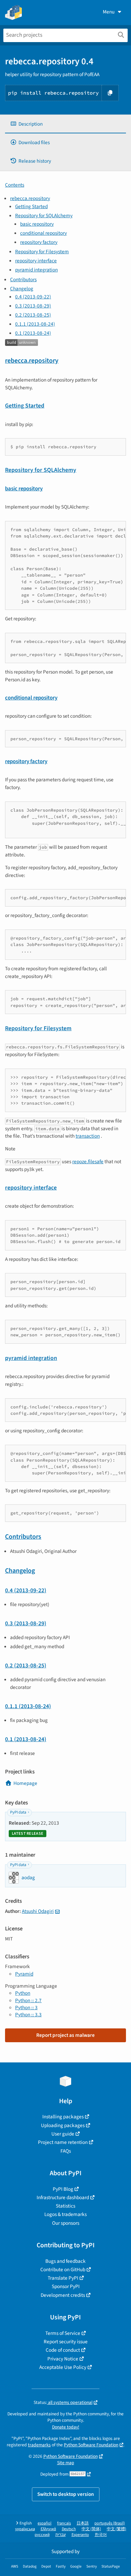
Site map (66, 2463)
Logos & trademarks (65, 2214)
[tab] (65, 124)
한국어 (101, 2535)
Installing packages (63, 2117)
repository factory (39, 242)
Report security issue (66, 2342)
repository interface (36, 261)
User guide (63, 2134)
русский (42, 2535)
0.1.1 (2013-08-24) (35, 324)
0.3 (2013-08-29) (33, 306)
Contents (15, 185)
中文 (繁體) (117, 2529)
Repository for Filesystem (42, 252)
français (64, 2523)
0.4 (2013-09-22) (33, 297)
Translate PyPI (63, 2278)
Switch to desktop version (66, 2494)
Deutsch (69, 2529)
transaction (88, 1136)
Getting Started (31, 206)
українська (25, 2529)
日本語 (83, 2523)
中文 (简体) (91, 2529)
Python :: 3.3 (28, 2015)
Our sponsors (66, 2223)
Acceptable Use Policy (63, 2367)
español (45, 2523)
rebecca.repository (30, 198)
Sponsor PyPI (66, 2286)
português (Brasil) (110, 2523)
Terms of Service (63, 2333)
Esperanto (80, 2535)
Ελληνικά (48, 2529)
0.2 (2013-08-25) (33, 315)
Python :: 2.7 (28, 2000)
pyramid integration (36, 270)
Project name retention (63, 2142)
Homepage (25, 1783)
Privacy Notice (63, 2359)
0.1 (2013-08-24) (33, 333)
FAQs (66, 2151)
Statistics (65, 2206)
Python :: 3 (26, 2008)
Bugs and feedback (65, 2261)
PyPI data (18, 1812)
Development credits (63, 2295)
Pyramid (24, 1974)
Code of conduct (63, 2350)
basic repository (37, 224)
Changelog (22, 289)
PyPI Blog (63, 2189)
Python (23, 1993)
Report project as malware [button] (65, 2035)
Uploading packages (63, 2125)
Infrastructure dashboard (63, 2197)
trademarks (39, 2445)
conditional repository (43, 233)
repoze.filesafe (88, 1162)
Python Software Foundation (91, 2445)
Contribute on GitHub (63, 2270)
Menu (109, 12)
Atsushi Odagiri (38, 1911)
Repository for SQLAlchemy (44, 216)
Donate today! (66, 2427)
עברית (61, 2535)
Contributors (23, 280)
